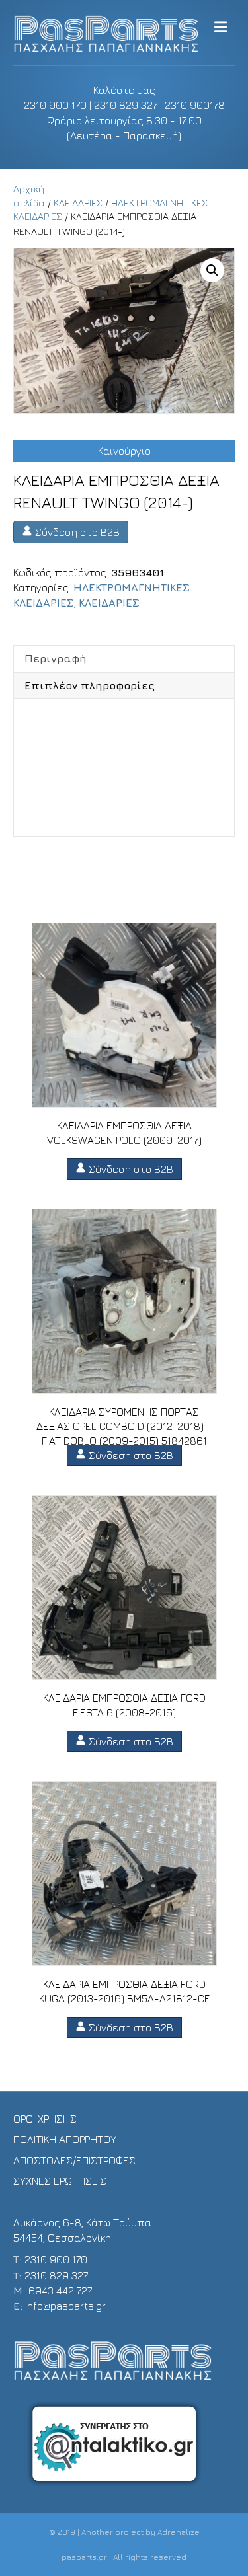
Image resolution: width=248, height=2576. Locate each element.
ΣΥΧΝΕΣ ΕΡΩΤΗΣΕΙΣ (60, 2181)
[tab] (124, 658)
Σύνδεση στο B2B (76, 532)
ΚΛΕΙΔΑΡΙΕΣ (78, 203)
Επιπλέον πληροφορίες (90, 685)
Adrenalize (179, 2532)
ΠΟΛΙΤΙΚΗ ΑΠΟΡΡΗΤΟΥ (65, 2139)
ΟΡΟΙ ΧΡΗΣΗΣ (45, 2119)
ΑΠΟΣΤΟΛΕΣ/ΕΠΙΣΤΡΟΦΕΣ (74, 2160)
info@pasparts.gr (65, 2306)
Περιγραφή (56, 658)
